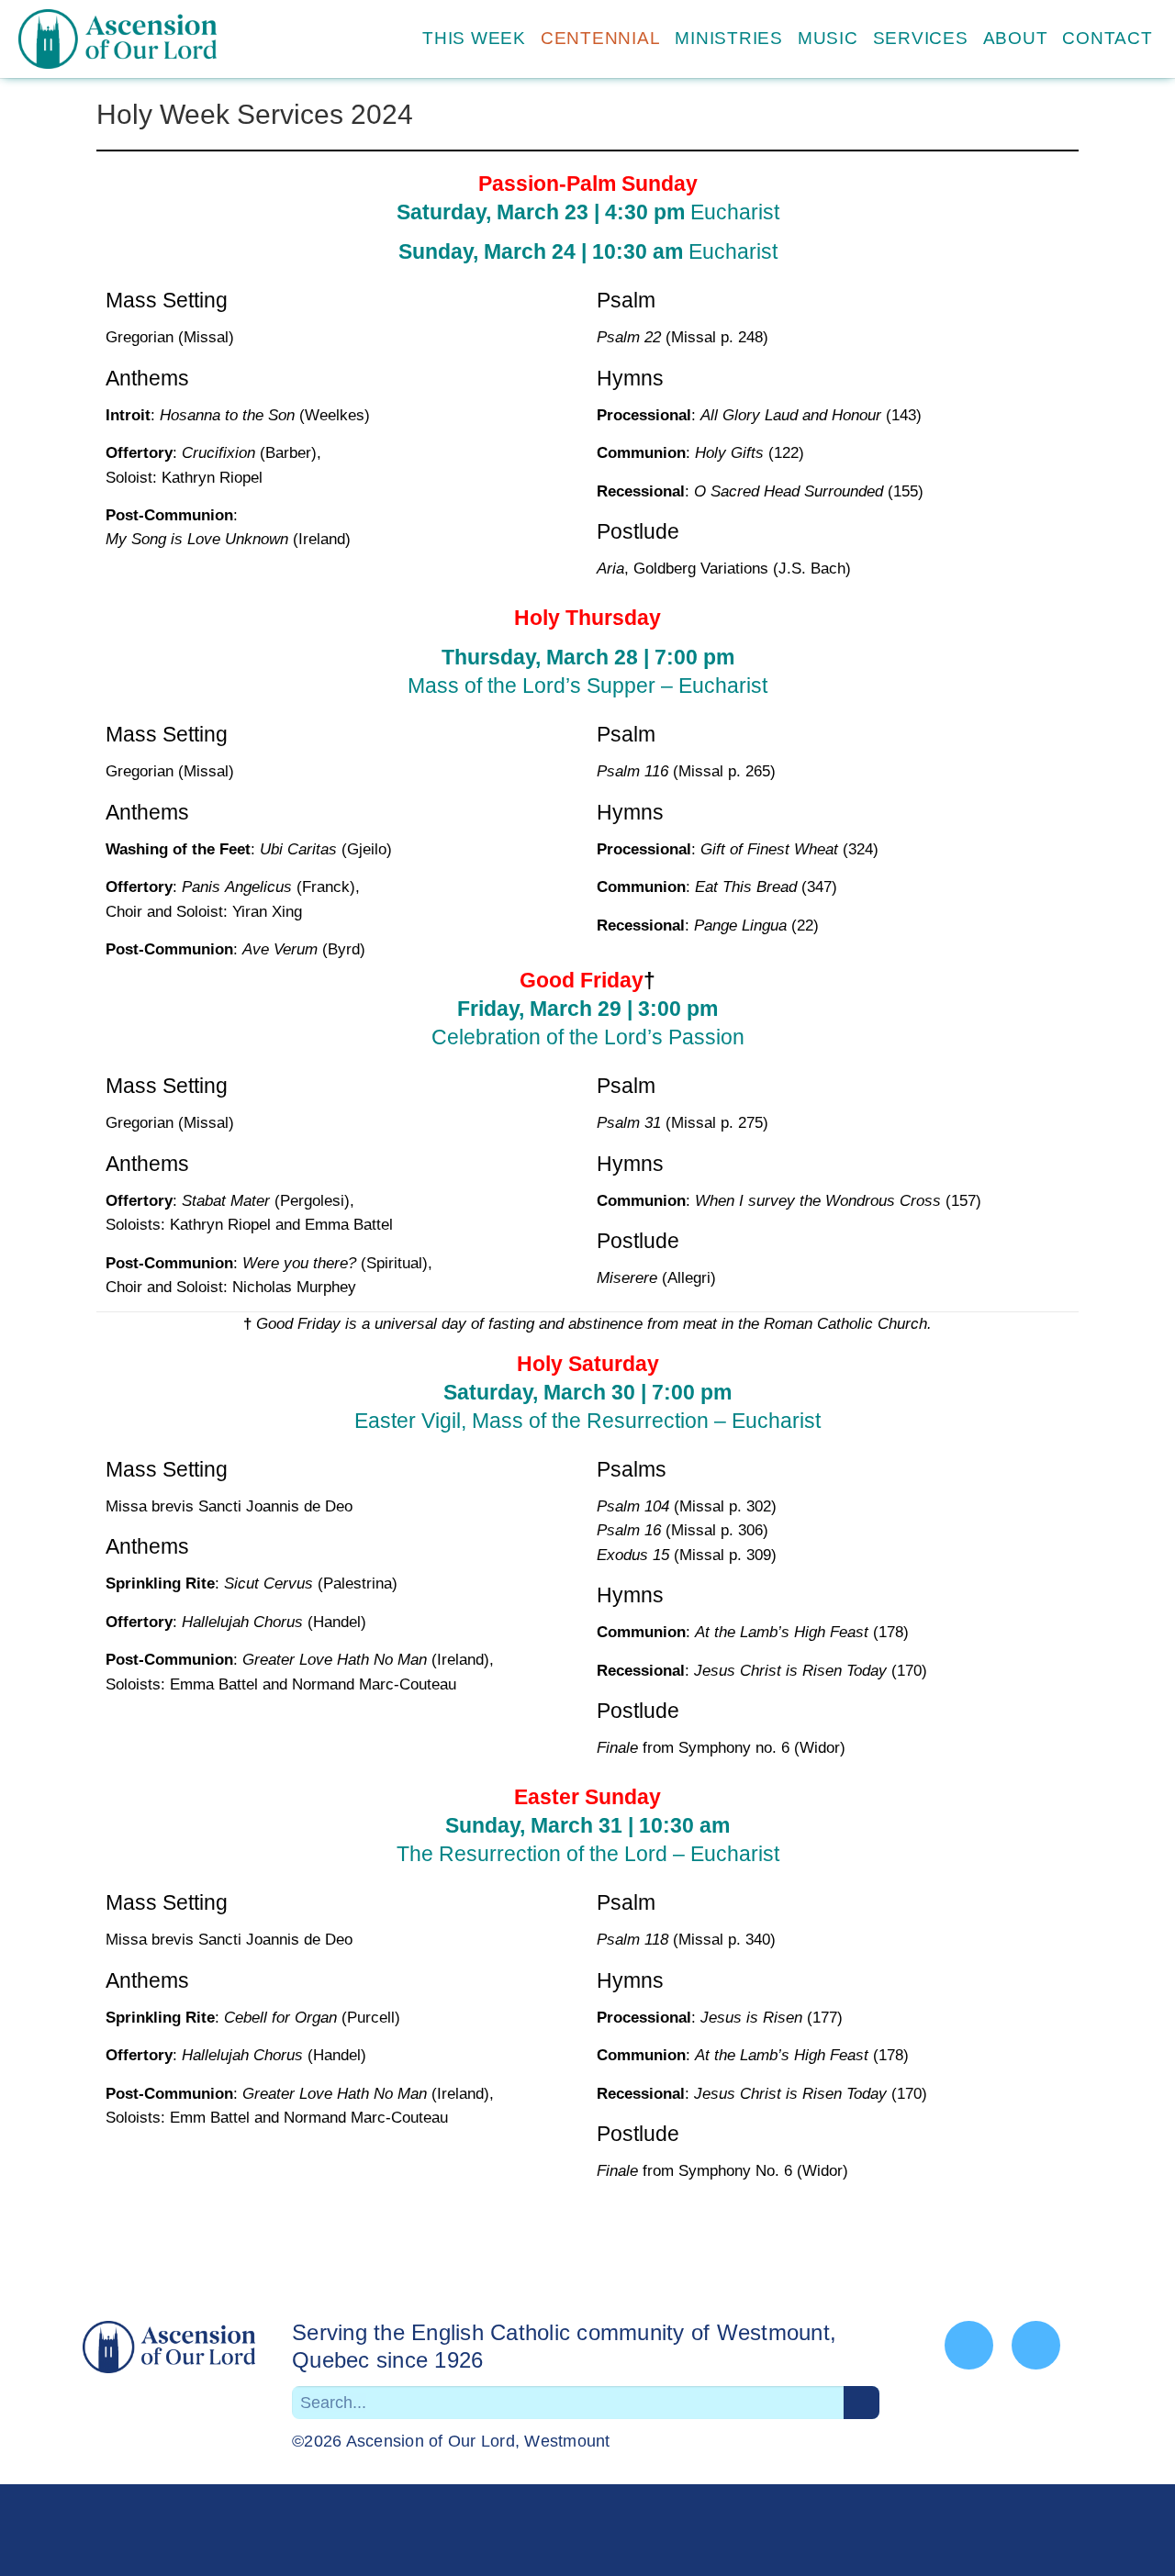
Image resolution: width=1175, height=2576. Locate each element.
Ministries (729, 38)
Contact (1107, 38)
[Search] (862, 2403)
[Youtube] (1036, 2345)
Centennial (601, 38)
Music (828, 38)
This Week (474, 38)
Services (921, 38)
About (1016, 38)
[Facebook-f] (969, 2345)
